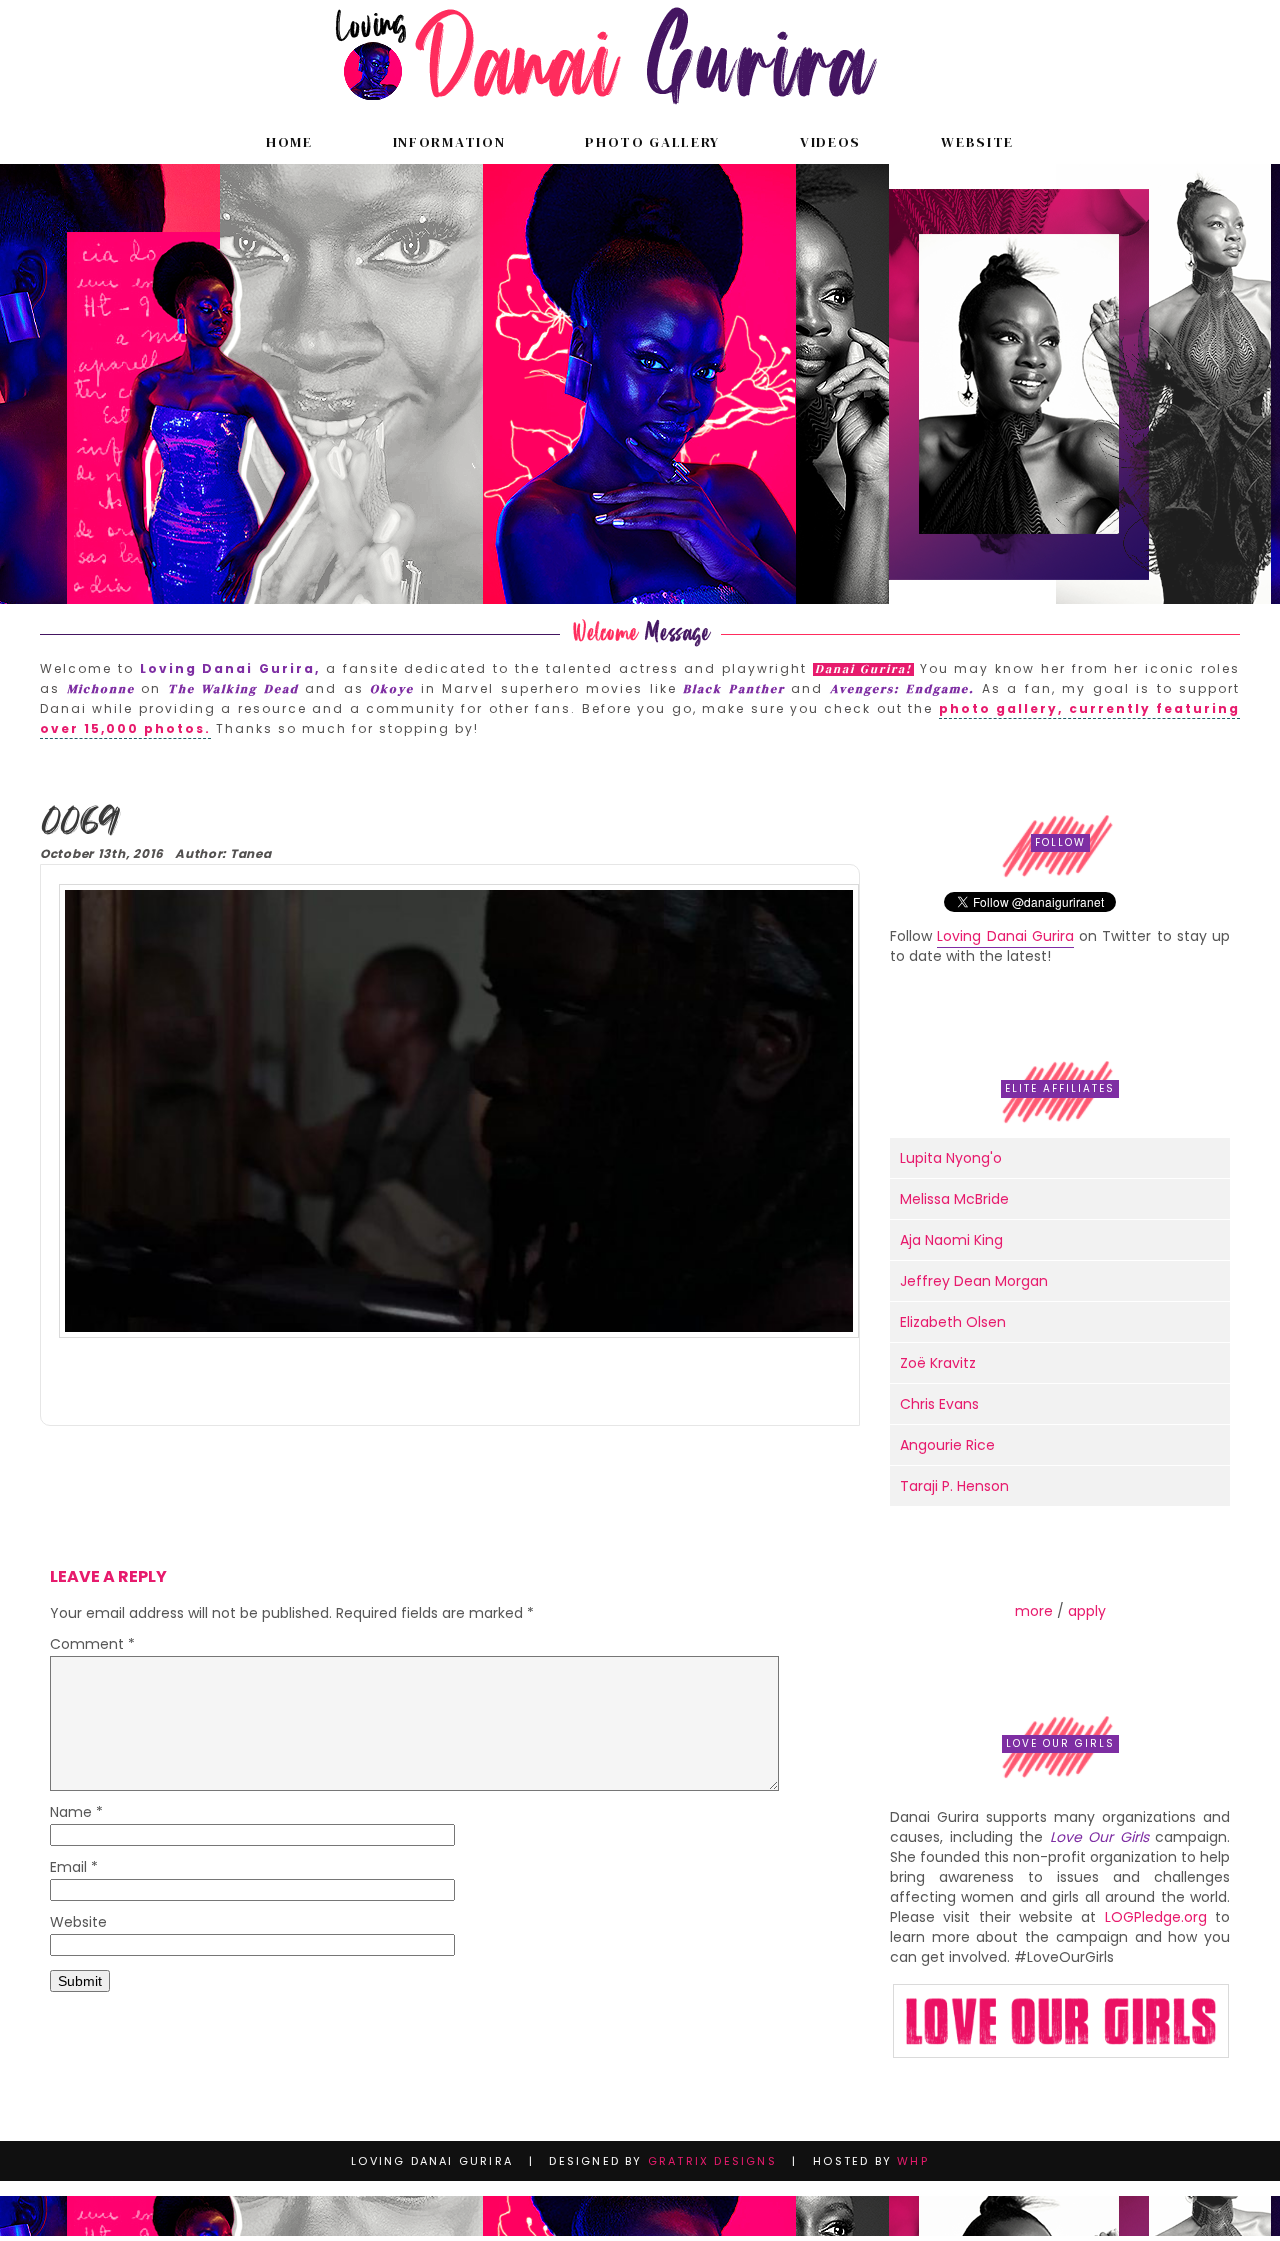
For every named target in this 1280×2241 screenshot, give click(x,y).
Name (76, 1813)
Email (74, 1868)
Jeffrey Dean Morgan (974, 1281)
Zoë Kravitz (938, 1363)
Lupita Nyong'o (951, 1158)
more (1034, 1611)
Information (449, 142)
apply (1087, 1611)
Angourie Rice (947, 1445)
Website (977, 142)
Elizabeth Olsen (953, 1322)
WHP (913, 2161)
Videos (830, 142)
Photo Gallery (652, 142)
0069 (78, 823)
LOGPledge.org (1156, 1917)
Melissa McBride (954, 1199)
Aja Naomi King (951, 1240)
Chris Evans (939, 1404)
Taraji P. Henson (954, 1486)
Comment (92, 1645)
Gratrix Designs (712, 2161)
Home (289, 142)
